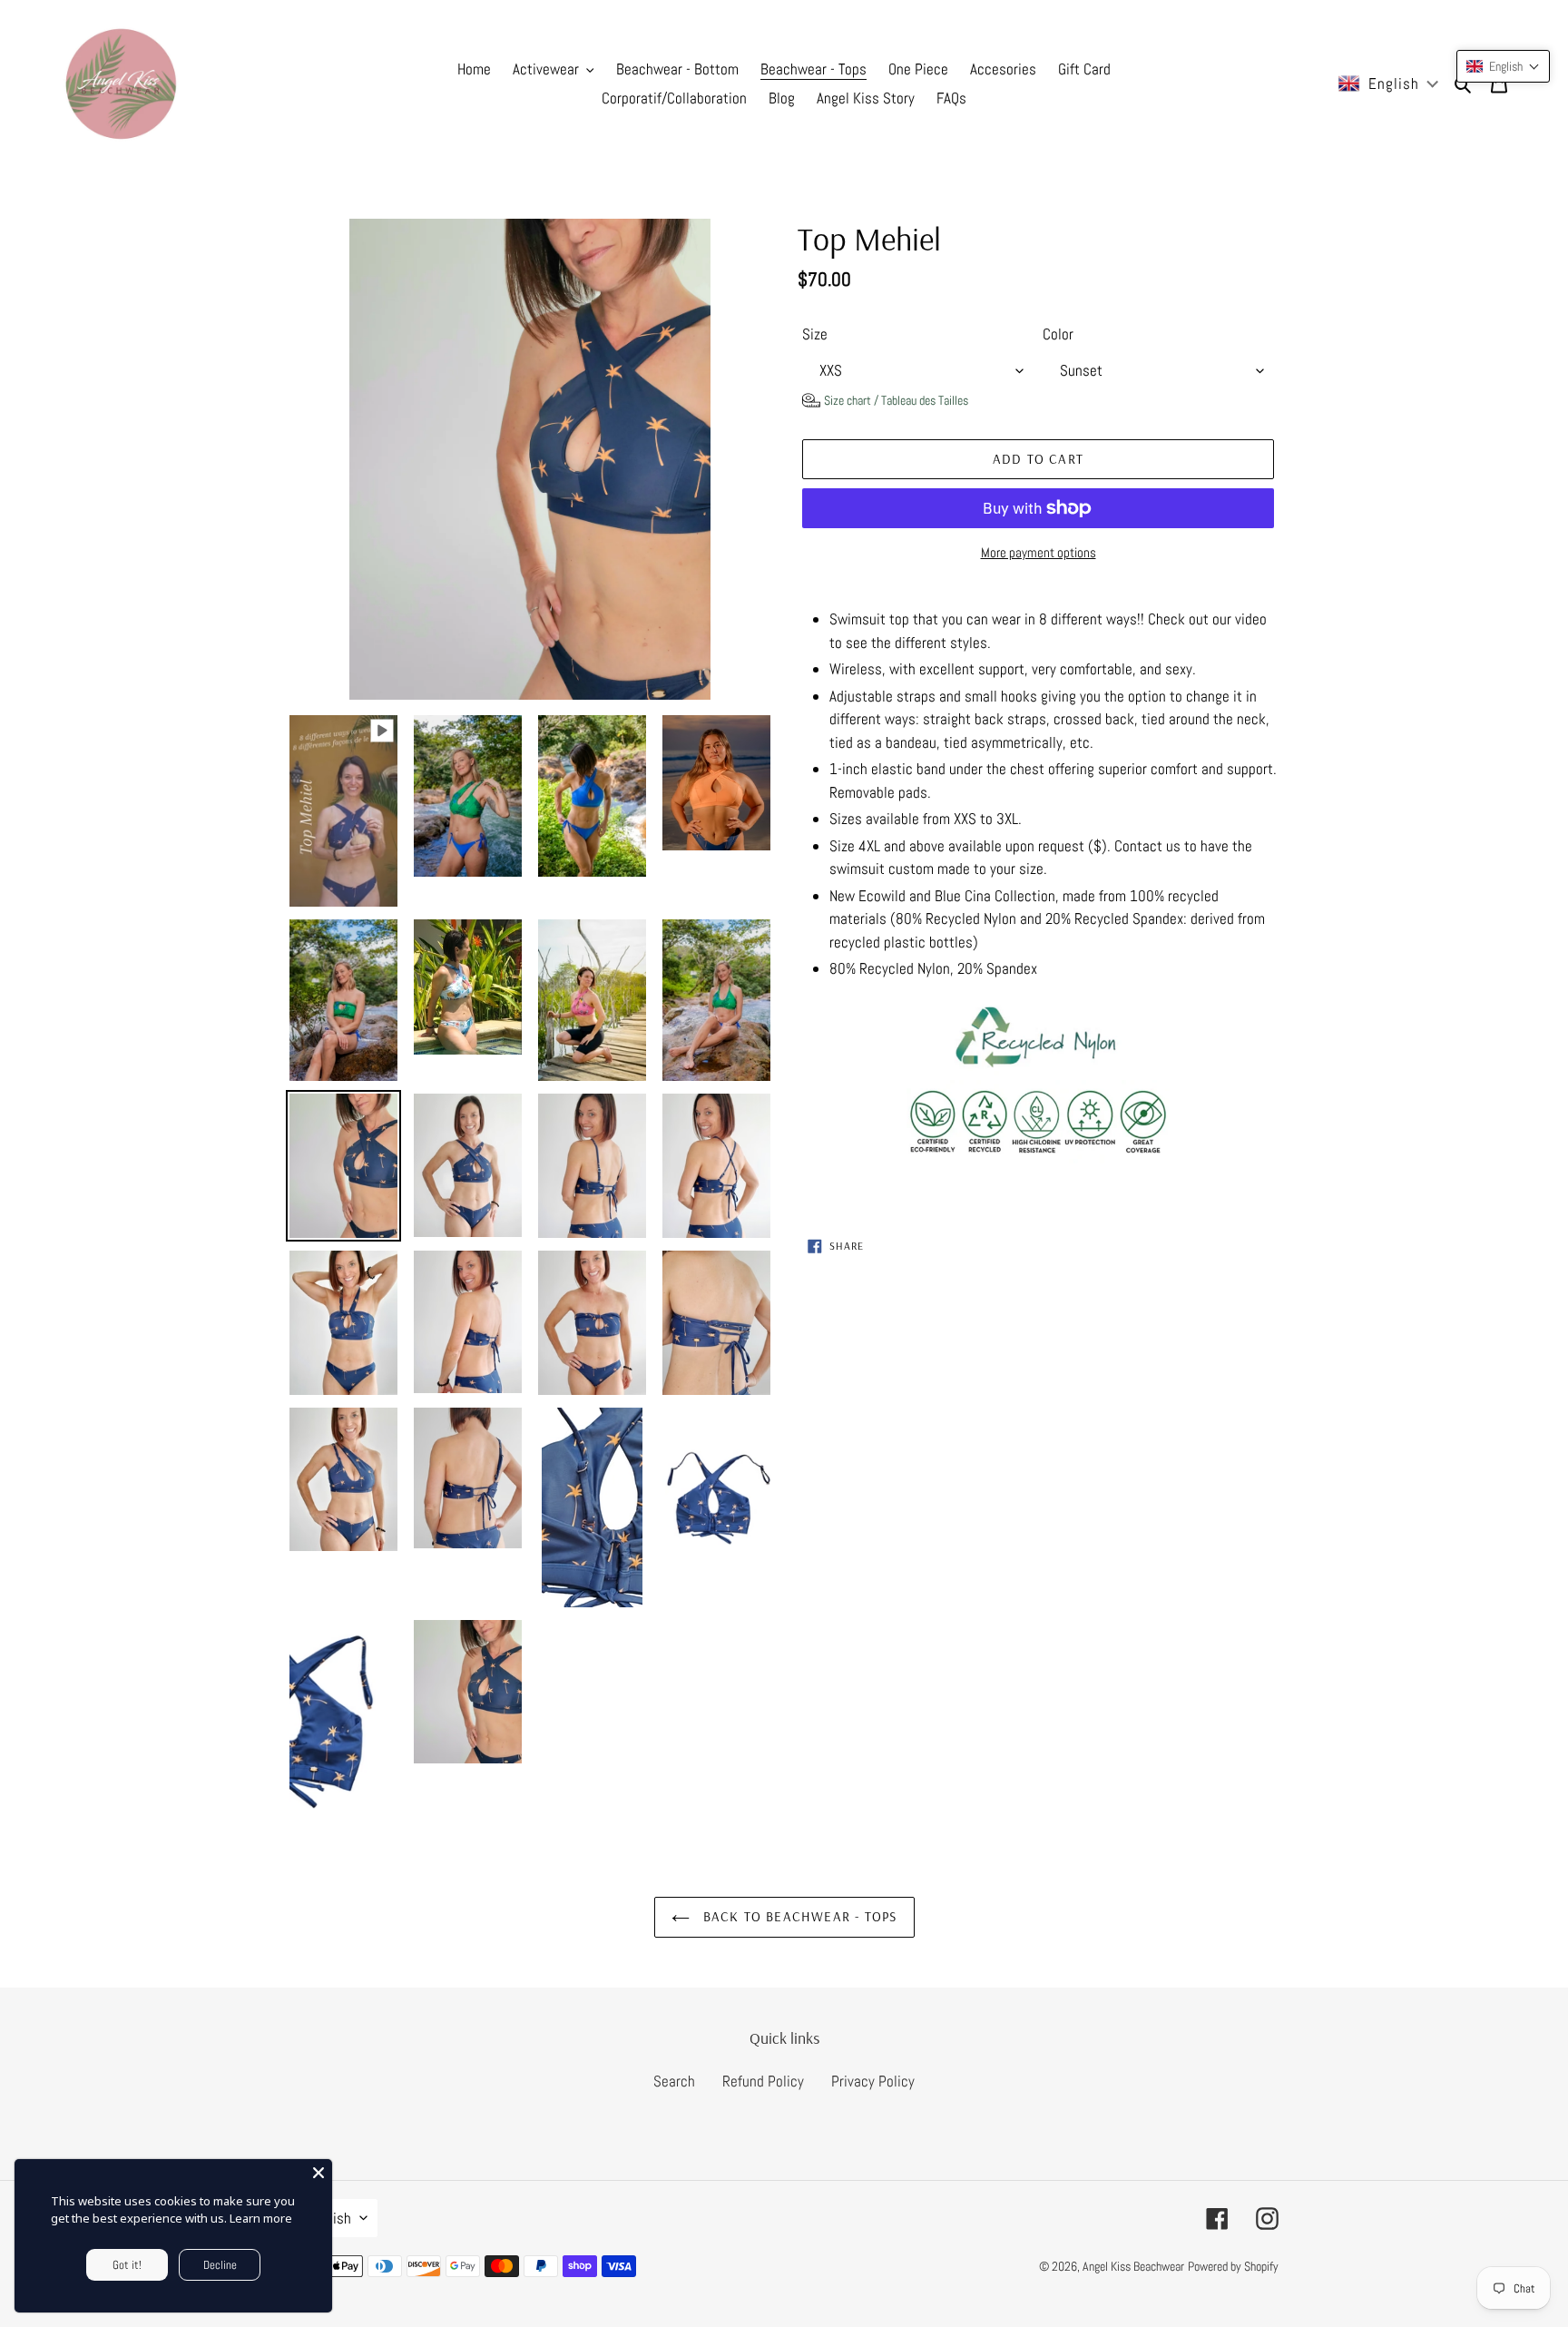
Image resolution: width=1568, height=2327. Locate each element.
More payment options (1039, 552)
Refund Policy (763, 2081)
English (329, 2218)
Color (1058, 334)
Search (674, 2081)
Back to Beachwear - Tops (798, 1916)
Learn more (261, 2218)
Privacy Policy (873, 2081)
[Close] (318, 2173)
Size (815, 334)
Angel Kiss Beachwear (1133, 2266)
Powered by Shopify (1233, 2266)
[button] (885, 401)
